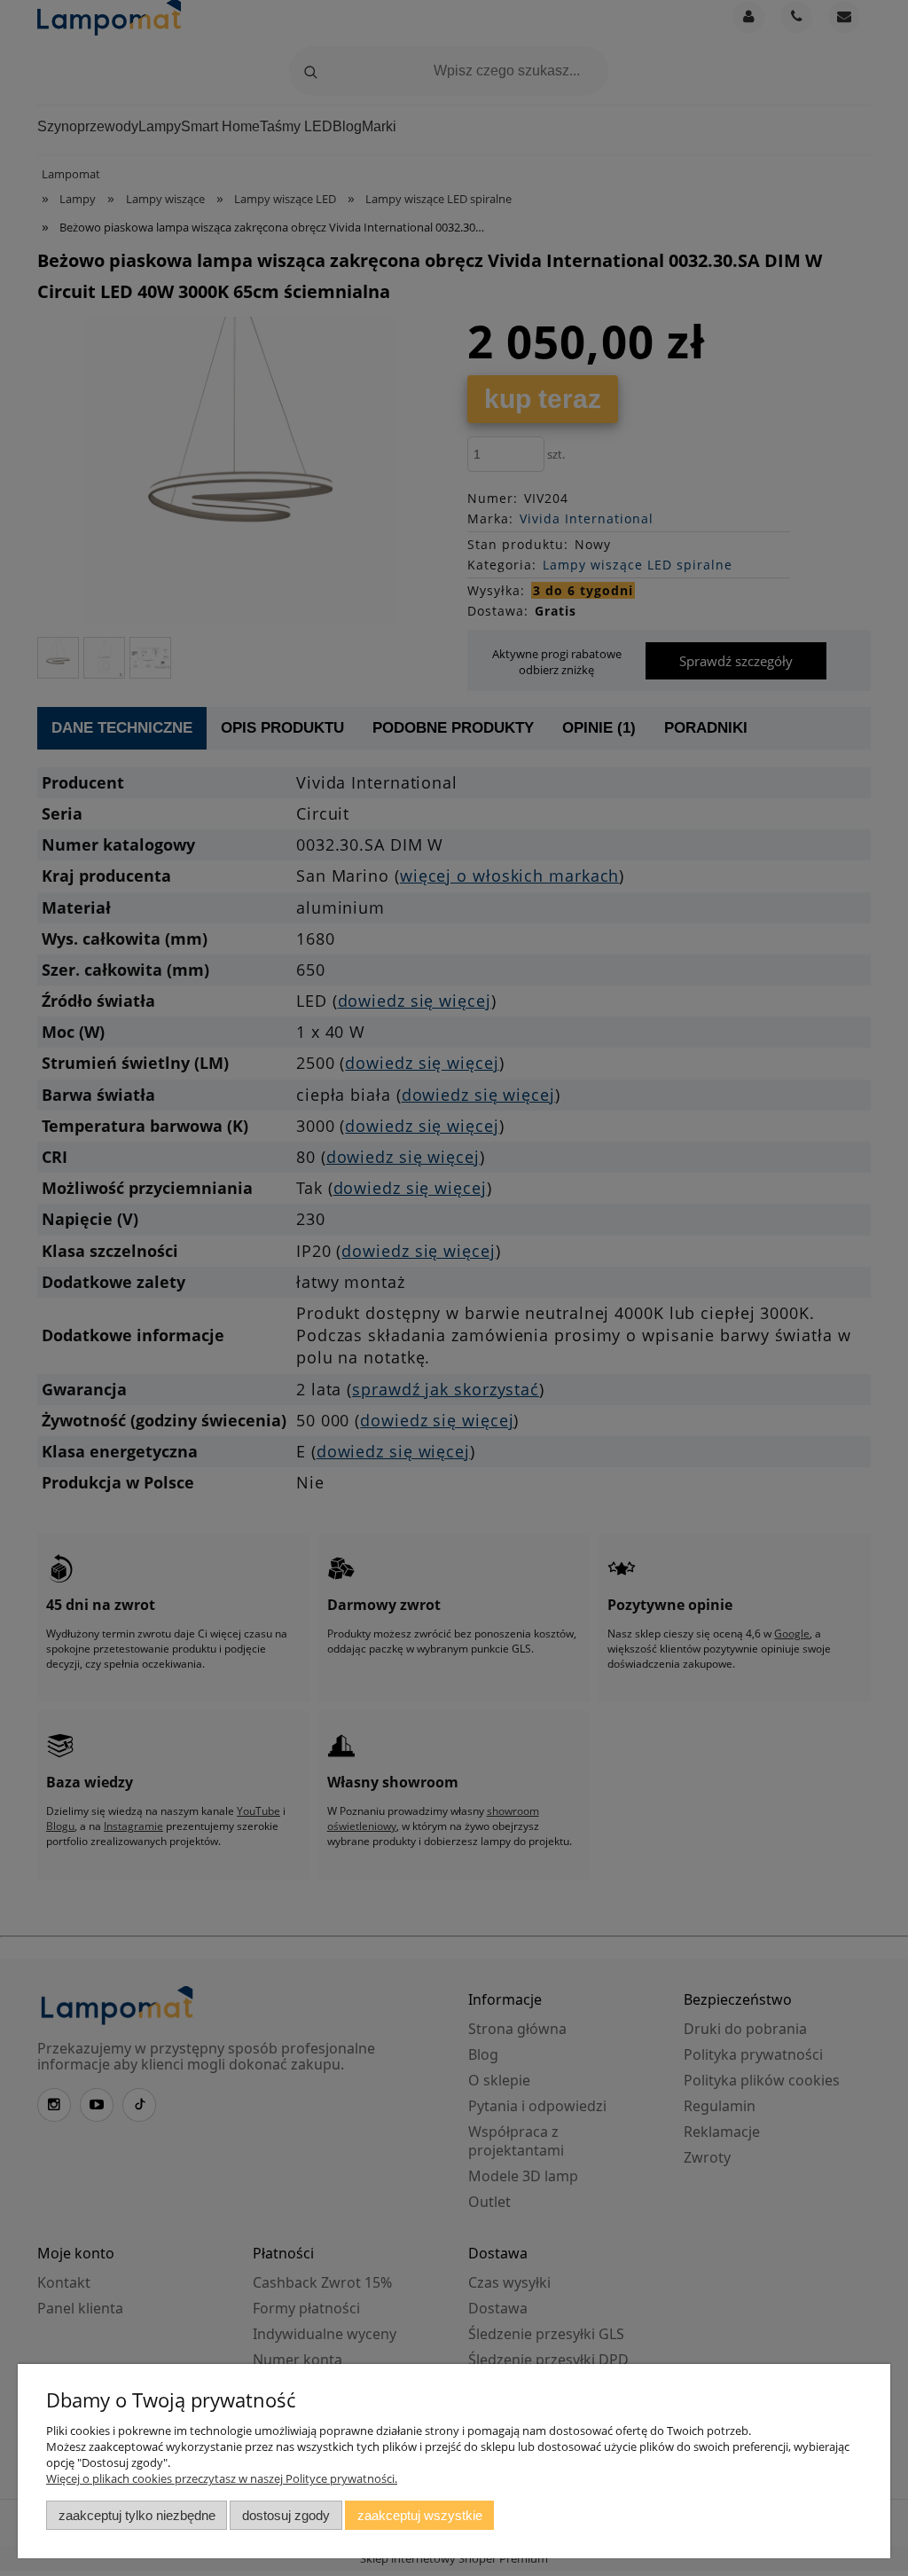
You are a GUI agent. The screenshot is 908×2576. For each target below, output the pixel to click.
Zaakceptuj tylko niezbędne (137, 2515)
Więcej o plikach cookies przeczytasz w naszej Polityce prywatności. (222, 2478)
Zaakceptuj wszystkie (420, 2515)
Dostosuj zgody (286, 2515)
